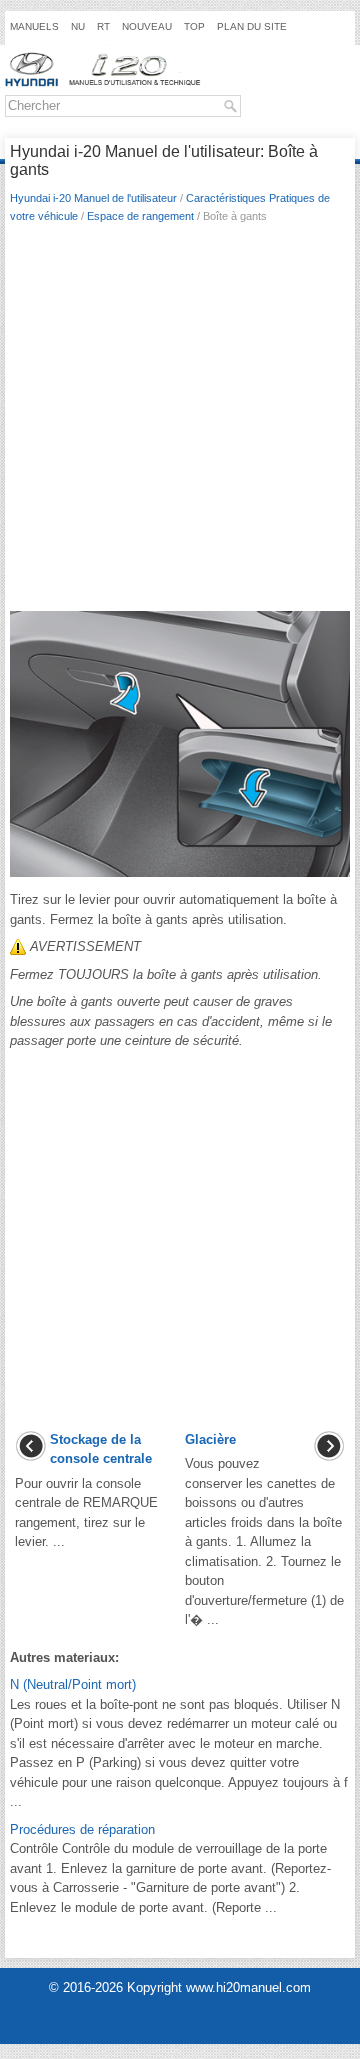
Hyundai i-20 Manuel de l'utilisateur (93, 198)
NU (78, 26)
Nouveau (147, 26)
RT (103, 26)
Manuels (34, 26)
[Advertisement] (180, 423)
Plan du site (252, 26)
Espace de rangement (140, 216)
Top (194, 26)
